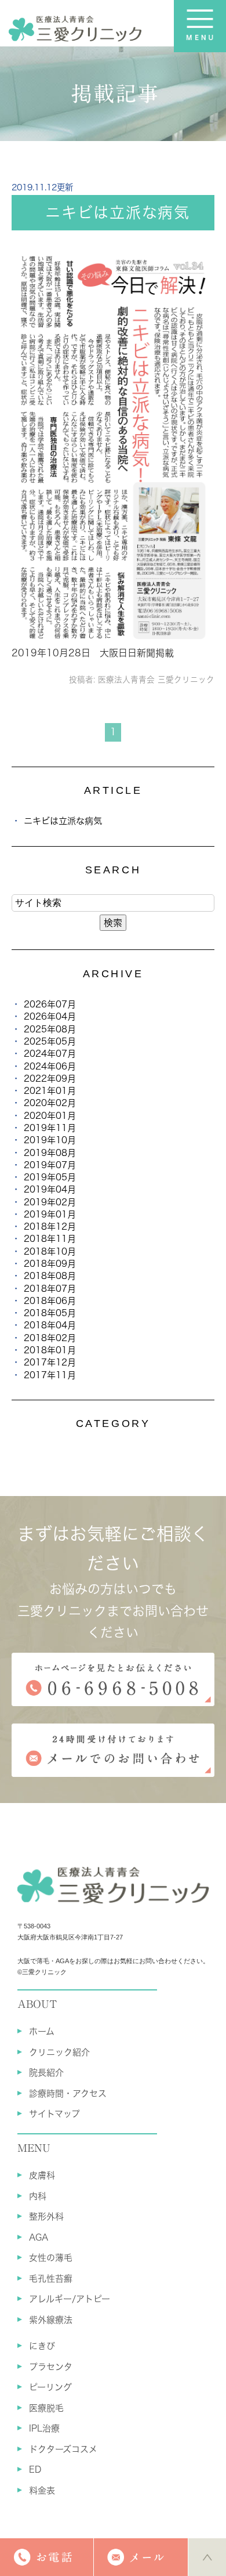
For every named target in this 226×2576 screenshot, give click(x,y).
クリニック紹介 (59, 2052)
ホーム (42, 2031)
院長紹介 (46, 2073)
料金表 (42, 2490)
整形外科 (46, 2216)
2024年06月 (50, 1066)
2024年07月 (50, 1054)
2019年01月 (50, 1214)
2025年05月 (50, 1041)
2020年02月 (50, 1103)
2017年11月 (50, 1375)
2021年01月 (50, 1091)
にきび (42, 2346)
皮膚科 (42, 2175)
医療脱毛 (46, 2408)
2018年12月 (50, 1226)
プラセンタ (51, 2367)
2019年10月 (50, 1140)
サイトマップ (54, 2114)
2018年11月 (50, 1239)
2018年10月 (50, 1251)
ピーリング (50, 2387)
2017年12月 (50, 1362)
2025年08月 (50, 1029)
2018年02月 (50, 1338)
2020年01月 (50, 1116)
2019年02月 (50, 1202)
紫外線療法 (51, 2320)
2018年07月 (50, 1289)
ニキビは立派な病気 (118, 212)
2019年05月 (50, 1177)
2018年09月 (50, 1264)
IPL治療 (44, 2428)
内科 (38, 2196)
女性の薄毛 (51, 2258)
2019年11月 (50, 1128)
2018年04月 (50, 1325)
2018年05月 (50, 1313)
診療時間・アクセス (68, 2093)
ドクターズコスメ (63, 2449)
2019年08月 (50, 1153)
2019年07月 (50, 1165)
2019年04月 (50, 1189)
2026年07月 (50, 1004)
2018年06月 (50, 1301)
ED (35, 2470)
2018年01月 (50, 1350)
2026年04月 (50, 1016)
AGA (39, 2237)
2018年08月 (50, 1276)
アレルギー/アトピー (70, 2299)
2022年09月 (50, 1079)
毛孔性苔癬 (51, 2279)
